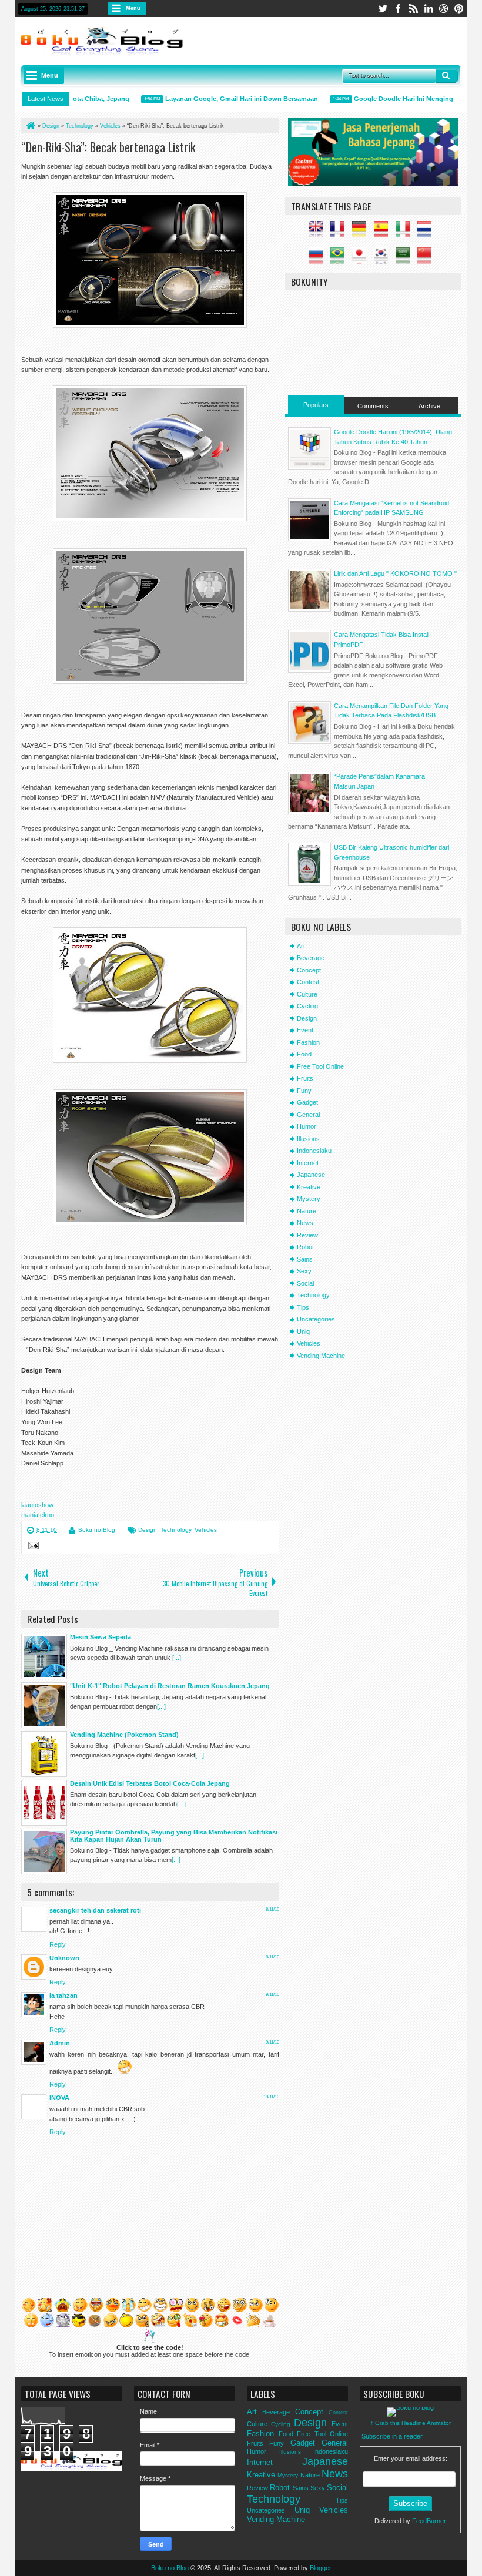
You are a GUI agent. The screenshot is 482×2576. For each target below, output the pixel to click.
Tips (303, 1307)
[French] (340, 233)
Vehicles (206, 1530)
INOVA (59, 2098)
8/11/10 (272, 1909)
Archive (429, 406)
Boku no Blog (97, 1530)
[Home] (30, 126)
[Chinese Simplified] (427, 259)
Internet (308, 1163)
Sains (305, 1259)
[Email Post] (32, 1547)
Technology (176, 1530)
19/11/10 (271, 2097)
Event (305, 1030)
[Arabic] (406, 259)
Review (307, 1235)
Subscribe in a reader (392, 2436)
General (308, 1115)
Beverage (311, 958)
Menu (133, 8)
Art (301, 946)
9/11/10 (272, 1995)
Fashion (308, 1042)
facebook (398, 9)
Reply (58, 1944)
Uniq (303, 1331)
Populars (316, 405)
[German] (362, 233)
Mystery (309, 1199)
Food (304, 1054)
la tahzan (63, 1995)
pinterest (459, 9)
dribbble (444, 9)
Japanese (311, 1175)
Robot (305, 1247)
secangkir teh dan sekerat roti (95, 1910)
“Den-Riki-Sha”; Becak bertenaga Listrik (108, 147)
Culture (307, 994)
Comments (373, 406)
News (305, 1223)
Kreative (309, 1187)
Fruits (305, 1078)
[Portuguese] (340, 259)
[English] (319, 233)
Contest (308, 982)
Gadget (307, 1102)
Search (447, 76)
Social (305, 1283)
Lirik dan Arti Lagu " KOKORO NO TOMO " (395, 573)
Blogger (321, 2568)
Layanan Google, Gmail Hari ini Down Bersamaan (219, 99)
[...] (177, 1658)
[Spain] (384, 233)
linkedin (429, 9)
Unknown (64, 1958)
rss (413, 9)
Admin (60, 2043)
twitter (383, 9)
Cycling (307, 1006)
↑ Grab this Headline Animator (411, 2423)
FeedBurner (429, 2521)
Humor (307, 1126)
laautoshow (37, 1505)
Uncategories (316, 1319)
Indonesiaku (314, 1151)
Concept (309, 970)
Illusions (308, 1139)
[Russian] (319, 259)
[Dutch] (427, 233)
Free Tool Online (320, 1066)
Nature (307, 1211)
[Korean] (384, 259)
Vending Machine (321, 1356)
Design (148, 1530)
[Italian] (406, 233)
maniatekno (38, 1515)
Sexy (304, 1271)
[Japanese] (362, 259)
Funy (304, 1091)
